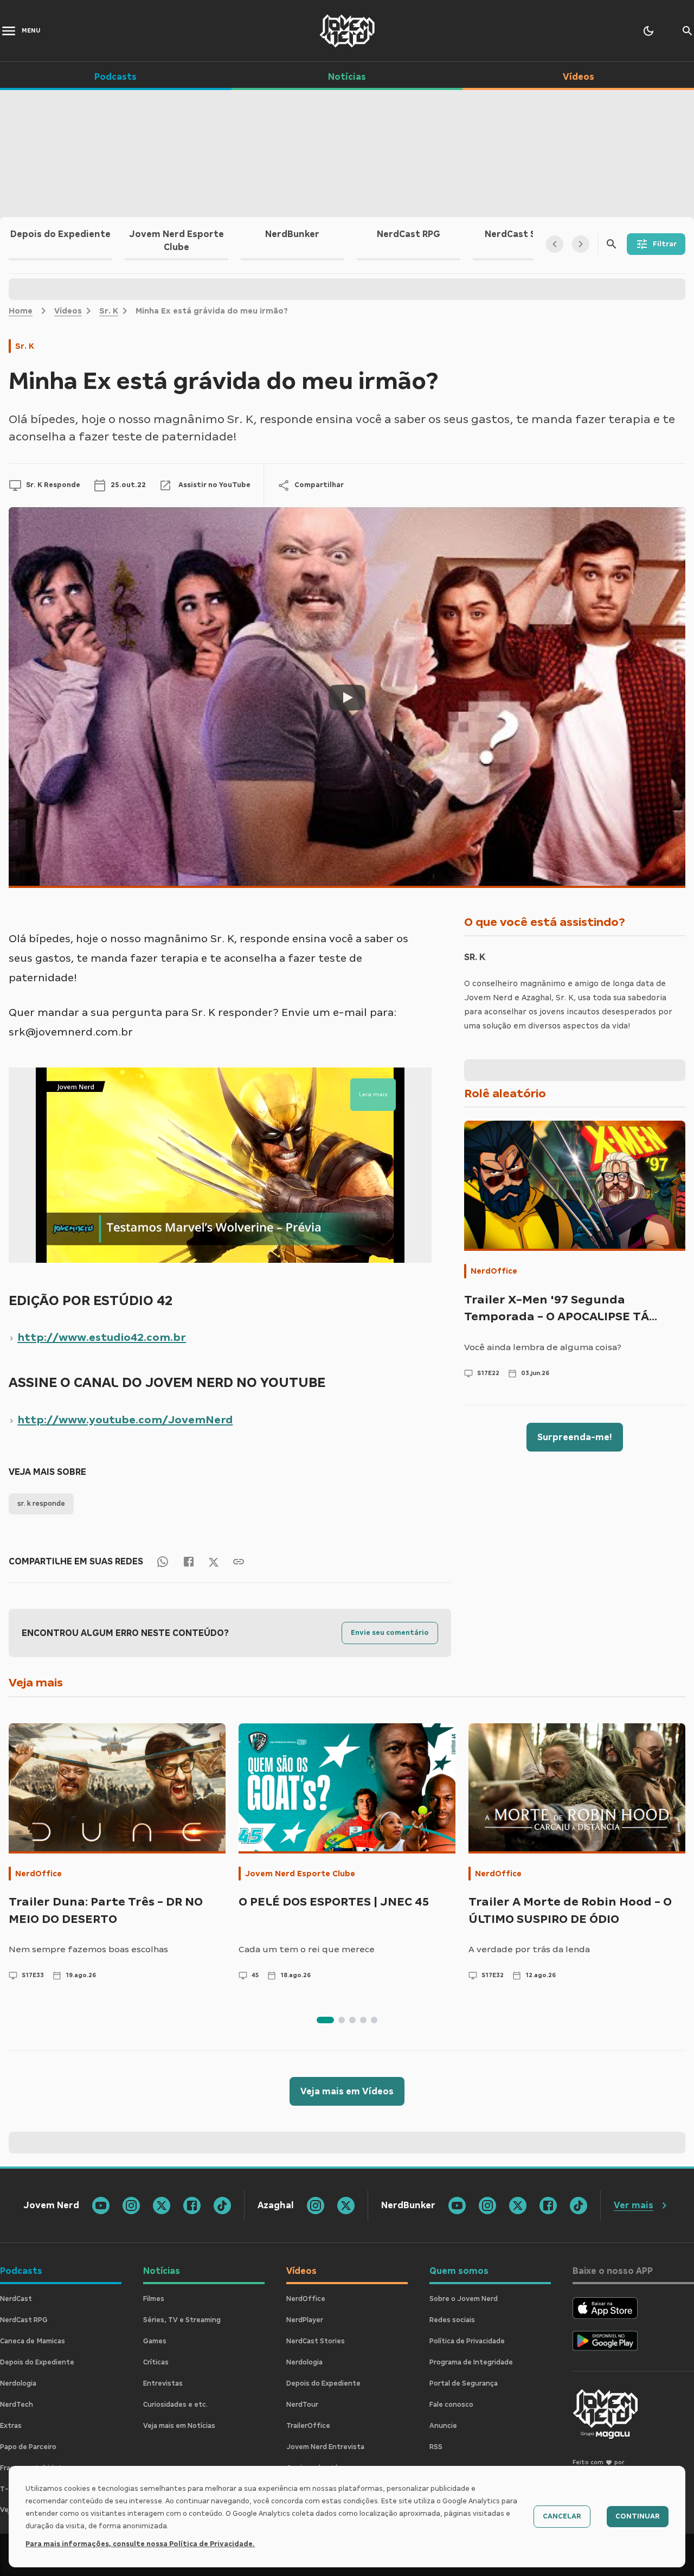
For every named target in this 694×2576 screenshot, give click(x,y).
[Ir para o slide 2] (342, 2020)
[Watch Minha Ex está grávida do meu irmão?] (347, 698)
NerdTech (17, 2405)
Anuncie (443, 2426)
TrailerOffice (308, 2426)
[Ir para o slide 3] (352, 2020)
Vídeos (68, 311)
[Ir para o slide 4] (363, 2020)
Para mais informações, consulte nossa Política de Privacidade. (140, 2544)
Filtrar (665, 244)
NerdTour (302, 2405)
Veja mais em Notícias (179, 2426)
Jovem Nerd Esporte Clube (300, 1874)
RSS (436, 2447)
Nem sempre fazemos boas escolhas (88, 1949)
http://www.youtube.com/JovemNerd (125, 1420)
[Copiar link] (239, 1561)
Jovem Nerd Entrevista (325, 2447)
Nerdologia (18, 2383)
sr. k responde (41, 1504)
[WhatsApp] (163, 1561)
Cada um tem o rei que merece (307, 1949)
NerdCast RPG (24, 2320)
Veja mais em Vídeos (347, 2091)
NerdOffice (494, 1271)
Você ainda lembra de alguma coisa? (543, 1347)
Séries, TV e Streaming (182, 2320)
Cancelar (562, 2516)
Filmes (154, 2299)
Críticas (156, 2362)
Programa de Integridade (471, 2362)
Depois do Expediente (37, 2362)
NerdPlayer (305, 2320)
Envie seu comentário (390, 1633)
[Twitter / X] (214, 1561)
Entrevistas (163, 2383)
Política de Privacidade (467, 2341)
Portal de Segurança (464, 2383)
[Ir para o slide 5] (374, 2020)
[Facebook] (189, 1561)
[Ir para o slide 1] (325, 2020)
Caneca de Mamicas (33, 2341)
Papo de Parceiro (28, 2447)
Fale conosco (451, 2405)
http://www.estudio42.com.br (102, 1337)
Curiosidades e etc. (175, 2405)
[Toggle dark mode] (648, 31)
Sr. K (109, 311)
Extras (11, 2426)
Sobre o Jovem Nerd (464, 2299)
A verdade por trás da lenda (529, 1949)
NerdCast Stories (316, 2341)
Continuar (638, 2516)
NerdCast (16, 2299)
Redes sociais (452, 2320)
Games (155, 2341)
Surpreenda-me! (575, 1437)
